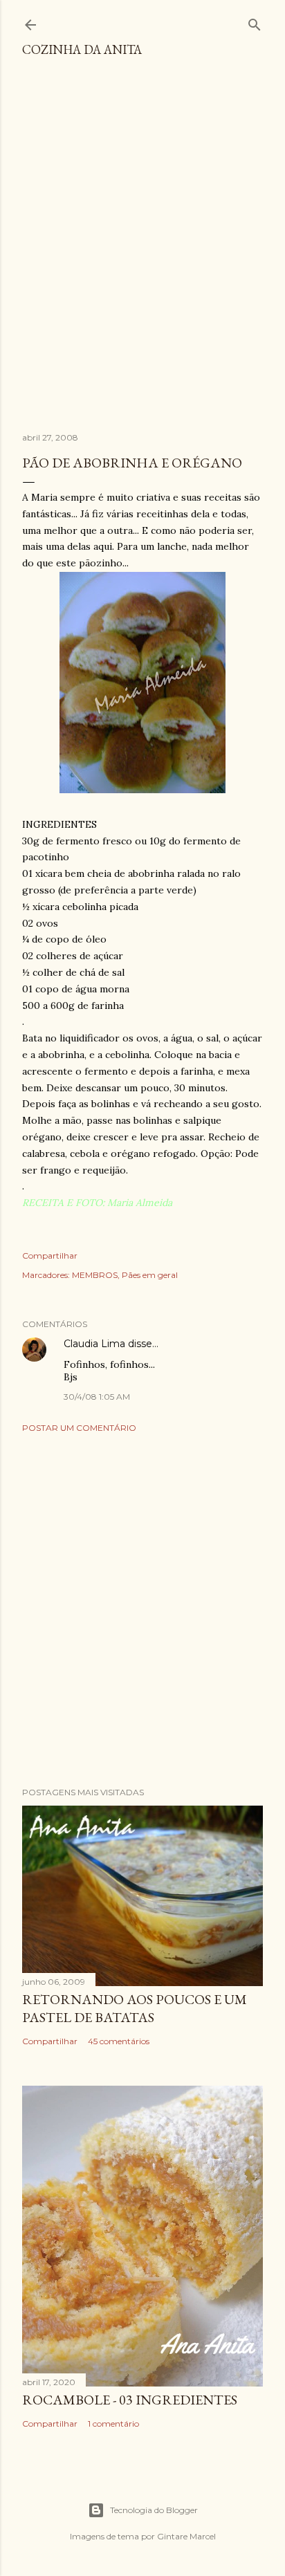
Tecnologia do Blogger (154, 2510)
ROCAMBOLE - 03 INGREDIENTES (130, 2400)
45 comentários (119, 2041)
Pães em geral (150, 1275)
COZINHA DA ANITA (82, 49)
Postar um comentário (79, 1428)
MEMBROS (95, 1275)
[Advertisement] (142, 251)
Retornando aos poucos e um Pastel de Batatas (135, 2008)
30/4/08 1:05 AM (97, 1397)
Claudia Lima (94, 1344)
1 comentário (113, 2424)
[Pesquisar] (255, 22)
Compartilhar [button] (50, 1255)
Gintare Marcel (186, 2536)
